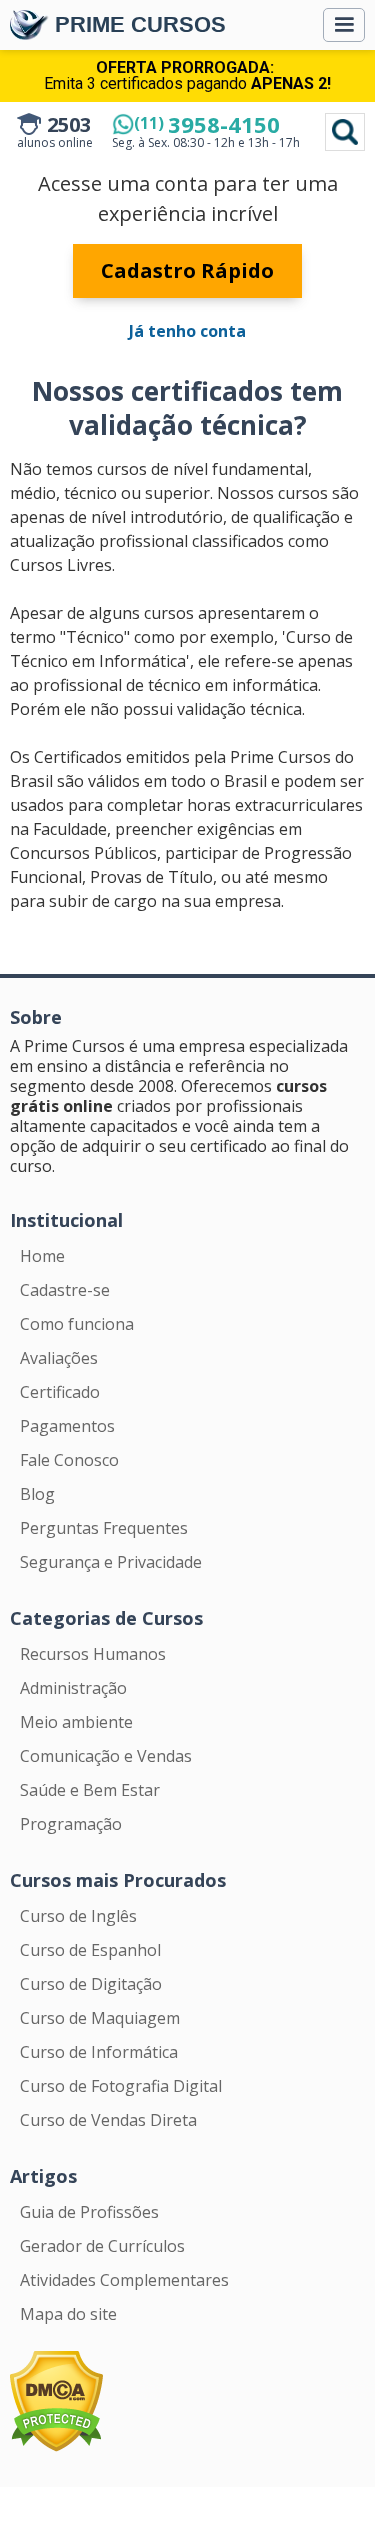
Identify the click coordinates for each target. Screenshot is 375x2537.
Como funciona (77, 1324)
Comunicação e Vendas (106, 1756)
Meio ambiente (76, 1722)
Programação (71, 1824)
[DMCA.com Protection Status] (56, 2400)
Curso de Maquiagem (100, 2018)
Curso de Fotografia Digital (121, 2086)
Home (42, 1256)
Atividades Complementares (124, 2280)
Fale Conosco (69, 1460)
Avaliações (59, 1358)
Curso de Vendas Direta (108, 2120)
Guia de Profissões (89, 2212)
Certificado (60, 1392)
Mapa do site (68, 2314)
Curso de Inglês (78, 1916)
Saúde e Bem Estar (90, 1790)
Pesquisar (345, 132)
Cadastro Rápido (187, 270)
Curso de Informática (99, 2052)
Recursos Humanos (93, 1654)
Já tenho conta (187, 331)
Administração (73, 1688)
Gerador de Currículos (102, 2246)
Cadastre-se (65, 1290)
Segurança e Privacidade (111, 1562)
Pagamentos (67, 1426)
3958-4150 (207, 124)
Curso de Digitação (91, 1984)
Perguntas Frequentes (104, 1528)
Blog (37, 1494)
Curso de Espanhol (90, 1950)
